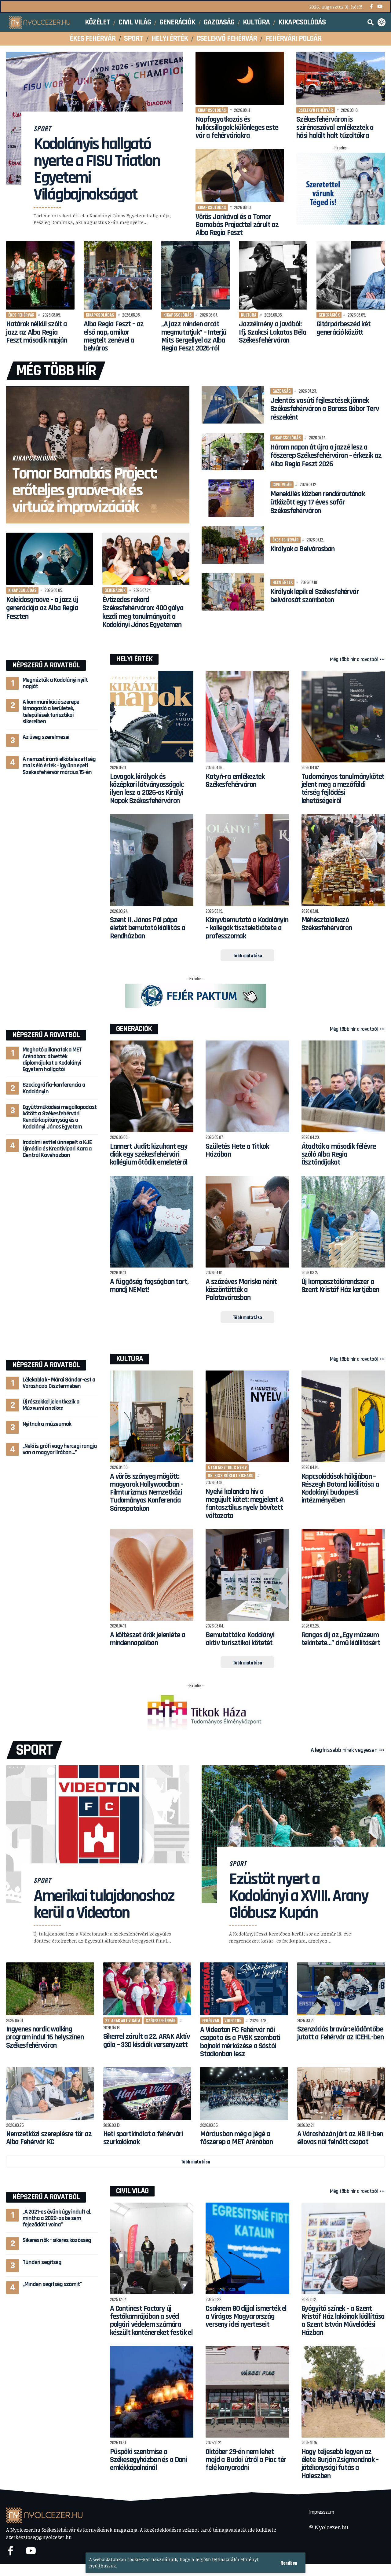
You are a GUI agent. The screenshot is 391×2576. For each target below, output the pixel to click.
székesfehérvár (161, 2020)
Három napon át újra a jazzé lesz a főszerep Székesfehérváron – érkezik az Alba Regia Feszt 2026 (326, 456)
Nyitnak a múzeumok (47, 1424)
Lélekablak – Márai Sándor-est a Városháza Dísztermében (59, 1383)
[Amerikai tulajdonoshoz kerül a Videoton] (98, 1834)
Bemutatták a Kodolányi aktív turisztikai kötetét (240, 1639)
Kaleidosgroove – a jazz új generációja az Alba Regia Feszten (42, 608)
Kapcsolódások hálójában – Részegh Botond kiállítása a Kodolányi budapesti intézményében (340, 1489)
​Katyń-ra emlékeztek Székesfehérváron (235, 781)
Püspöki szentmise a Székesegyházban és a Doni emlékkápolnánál (148, 2460)
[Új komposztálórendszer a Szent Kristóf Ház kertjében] (343, 1222)
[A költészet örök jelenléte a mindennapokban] (152, 1575)
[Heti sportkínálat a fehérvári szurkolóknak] (147, 2094)
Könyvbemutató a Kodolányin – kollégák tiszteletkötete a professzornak (247, 928)
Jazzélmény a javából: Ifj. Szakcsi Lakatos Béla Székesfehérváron (273, 332)
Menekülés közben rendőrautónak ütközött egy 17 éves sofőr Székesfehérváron (318, 503)
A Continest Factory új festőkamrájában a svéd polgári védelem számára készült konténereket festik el (151, 2321)
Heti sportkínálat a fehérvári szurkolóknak (143, 2138)
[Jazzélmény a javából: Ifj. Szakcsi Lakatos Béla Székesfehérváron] (273, 275)
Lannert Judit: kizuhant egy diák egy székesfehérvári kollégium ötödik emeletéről (149, 1155)
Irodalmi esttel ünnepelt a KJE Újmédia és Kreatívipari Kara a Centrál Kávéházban (57, 1149)
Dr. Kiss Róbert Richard (231, 1475)
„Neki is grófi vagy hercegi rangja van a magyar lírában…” (60, 1449)
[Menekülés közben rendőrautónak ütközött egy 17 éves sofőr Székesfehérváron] (233, 498)
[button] (289, 2563)
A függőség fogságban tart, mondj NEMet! (149, 1286)
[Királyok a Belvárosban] (233, 545)
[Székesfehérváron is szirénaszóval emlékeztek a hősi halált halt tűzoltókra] (341, 78)
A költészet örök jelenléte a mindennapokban (148, 1639)
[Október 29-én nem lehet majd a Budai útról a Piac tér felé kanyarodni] (247, 2392)
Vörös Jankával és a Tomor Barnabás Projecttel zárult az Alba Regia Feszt (237, 225)
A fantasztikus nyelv (227, 1467)
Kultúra (249, 315)
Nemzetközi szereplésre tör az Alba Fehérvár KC (49, 2138)
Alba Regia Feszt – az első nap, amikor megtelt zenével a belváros (113, 336)
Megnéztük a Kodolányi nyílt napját (55, 683)
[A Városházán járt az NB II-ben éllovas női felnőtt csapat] (341, 2094)
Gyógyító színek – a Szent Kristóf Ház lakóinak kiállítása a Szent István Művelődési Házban (343, 2321)
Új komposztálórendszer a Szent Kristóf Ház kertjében (340, 1286)
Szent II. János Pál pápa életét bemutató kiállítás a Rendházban (147, 928)
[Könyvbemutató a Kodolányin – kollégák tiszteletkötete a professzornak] (247, 860)
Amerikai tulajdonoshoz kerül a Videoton (104, 1904)
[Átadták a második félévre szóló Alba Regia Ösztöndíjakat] (343, 1086)
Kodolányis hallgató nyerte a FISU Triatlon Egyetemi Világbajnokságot (97, 169)
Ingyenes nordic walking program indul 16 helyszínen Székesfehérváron (45, 2037)
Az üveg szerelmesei (46, 737)
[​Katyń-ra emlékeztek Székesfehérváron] (247, 717)
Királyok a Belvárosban (302, 549)
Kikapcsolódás (212, 110)
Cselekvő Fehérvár (316, 110)
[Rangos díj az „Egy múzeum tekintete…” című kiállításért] (343, 1575)
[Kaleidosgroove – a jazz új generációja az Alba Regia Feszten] (50, 559)
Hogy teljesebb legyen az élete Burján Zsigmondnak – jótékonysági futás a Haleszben (340, 2464)
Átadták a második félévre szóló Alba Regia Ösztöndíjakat (339, 1155)
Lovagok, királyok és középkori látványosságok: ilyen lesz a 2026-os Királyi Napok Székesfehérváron (147, 789)
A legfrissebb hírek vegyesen (344, 1750)
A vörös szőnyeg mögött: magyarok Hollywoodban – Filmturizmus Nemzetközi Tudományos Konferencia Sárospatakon (147, 1493)
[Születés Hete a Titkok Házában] (247, 1086)
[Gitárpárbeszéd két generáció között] (351, 275)
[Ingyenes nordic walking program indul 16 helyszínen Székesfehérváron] (50, 1989)
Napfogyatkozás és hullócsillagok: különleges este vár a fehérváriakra (237, 128)
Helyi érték (283, 582)
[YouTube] (380, 7)
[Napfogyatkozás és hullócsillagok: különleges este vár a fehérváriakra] (240, 78)
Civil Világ (132, 2191)
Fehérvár (211, 2020)
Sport (42, 128)
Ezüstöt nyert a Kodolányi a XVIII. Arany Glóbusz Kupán (299, 1896)
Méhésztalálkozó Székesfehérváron (327, 924)
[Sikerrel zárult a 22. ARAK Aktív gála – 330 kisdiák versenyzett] (147, 1989)
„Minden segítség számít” (52, 2284)
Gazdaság (282, 391)
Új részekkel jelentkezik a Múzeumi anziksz (51, 1405)
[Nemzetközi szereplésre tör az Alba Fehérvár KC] (50, 2094)
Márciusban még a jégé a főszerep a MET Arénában (236, 2138)
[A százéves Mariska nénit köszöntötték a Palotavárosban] (247, 1222)
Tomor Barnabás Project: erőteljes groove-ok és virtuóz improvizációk (85, 490)
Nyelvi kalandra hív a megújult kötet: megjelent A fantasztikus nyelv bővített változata (244, 1504)
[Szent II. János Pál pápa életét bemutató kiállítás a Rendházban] (152, 860)
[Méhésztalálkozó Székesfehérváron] (343, 860)
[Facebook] (371, 7)
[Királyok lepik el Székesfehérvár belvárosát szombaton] (233, 592)
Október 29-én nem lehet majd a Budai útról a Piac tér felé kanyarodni (246, 2460)
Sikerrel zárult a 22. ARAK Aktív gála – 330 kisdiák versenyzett (147, 2041)
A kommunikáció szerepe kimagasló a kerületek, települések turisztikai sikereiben (51, 712)
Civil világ (282, 484)
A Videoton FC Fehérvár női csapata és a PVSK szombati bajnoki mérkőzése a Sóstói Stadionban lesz (240, 2042)
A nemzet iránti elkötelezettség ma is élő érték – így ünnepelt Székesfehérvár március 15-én (59, 766)
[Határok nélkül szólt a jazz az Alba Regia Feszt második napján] (40, 275)
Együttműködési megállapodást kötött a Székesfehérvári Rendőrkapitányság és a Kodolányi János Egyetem (60, 1117)
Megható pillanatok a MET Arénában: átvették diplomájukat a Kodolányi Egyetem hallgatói (52, 1059)
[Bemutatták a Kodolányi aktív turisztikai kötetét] (247, 1575)
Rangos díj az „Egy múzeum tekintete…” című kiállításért (341, 1639)
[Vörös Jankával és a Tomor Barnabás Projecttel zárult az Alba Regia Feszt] (240, 175)
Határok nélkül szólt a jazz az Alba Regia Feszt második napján (37, 332)
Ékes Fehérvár (21, 315)
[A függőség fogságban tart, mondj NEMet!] (152, 1222)
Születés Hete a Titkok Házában (237, 1150)
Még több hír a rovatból (354, 659)
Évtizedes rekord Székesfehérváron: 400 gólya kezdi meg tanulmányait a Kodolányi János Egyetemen (143, 613)
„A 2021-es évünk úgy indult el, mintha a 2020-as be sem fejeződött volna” (57, 2218)
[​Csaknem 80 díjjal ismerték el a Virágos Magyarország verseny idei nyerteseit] (247, 2249)
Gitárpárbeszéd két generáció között (343, 328)
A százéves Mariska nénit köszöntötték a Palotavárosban (241, 1290)
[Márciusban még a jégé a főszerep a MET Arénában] (244, 2094)
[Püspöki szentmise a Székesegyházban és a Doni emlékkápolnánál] (152, 2392)
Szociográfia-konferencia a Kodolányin (54, 1088)
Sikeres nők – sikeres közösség (57, 2240)
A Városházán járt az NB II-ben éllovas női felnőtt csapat (340, 2138)
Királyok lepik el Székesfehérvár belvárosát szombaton (315, 596)
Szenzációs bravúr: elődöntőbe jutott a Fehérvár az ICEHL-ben (340, 2033)
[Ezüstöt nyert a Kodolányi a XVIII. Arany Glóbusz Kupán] (293, 1834)
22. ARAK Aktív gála (123, 2020)
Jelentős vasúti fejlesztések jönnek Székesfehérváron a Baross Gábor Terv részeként (325, 409)
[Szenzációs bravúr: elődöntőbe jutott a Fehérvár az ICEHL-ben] (341, 1989)
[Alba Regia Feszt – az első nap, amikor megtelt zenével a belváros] (118, 275)
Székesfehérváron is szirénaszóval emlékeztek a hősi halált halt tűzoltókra (335, 128)
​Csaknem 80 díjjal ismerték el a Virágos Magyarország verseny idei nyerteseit (246, 2317)
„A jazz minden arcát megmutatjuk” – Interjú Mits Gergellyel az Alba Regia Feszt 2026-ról (194, 336)
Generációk (329, 315)
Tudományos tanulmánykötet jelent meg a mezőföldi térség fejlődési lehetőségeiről (343, 789)
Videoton (233, 2020)
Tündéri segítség (42, 2262)
